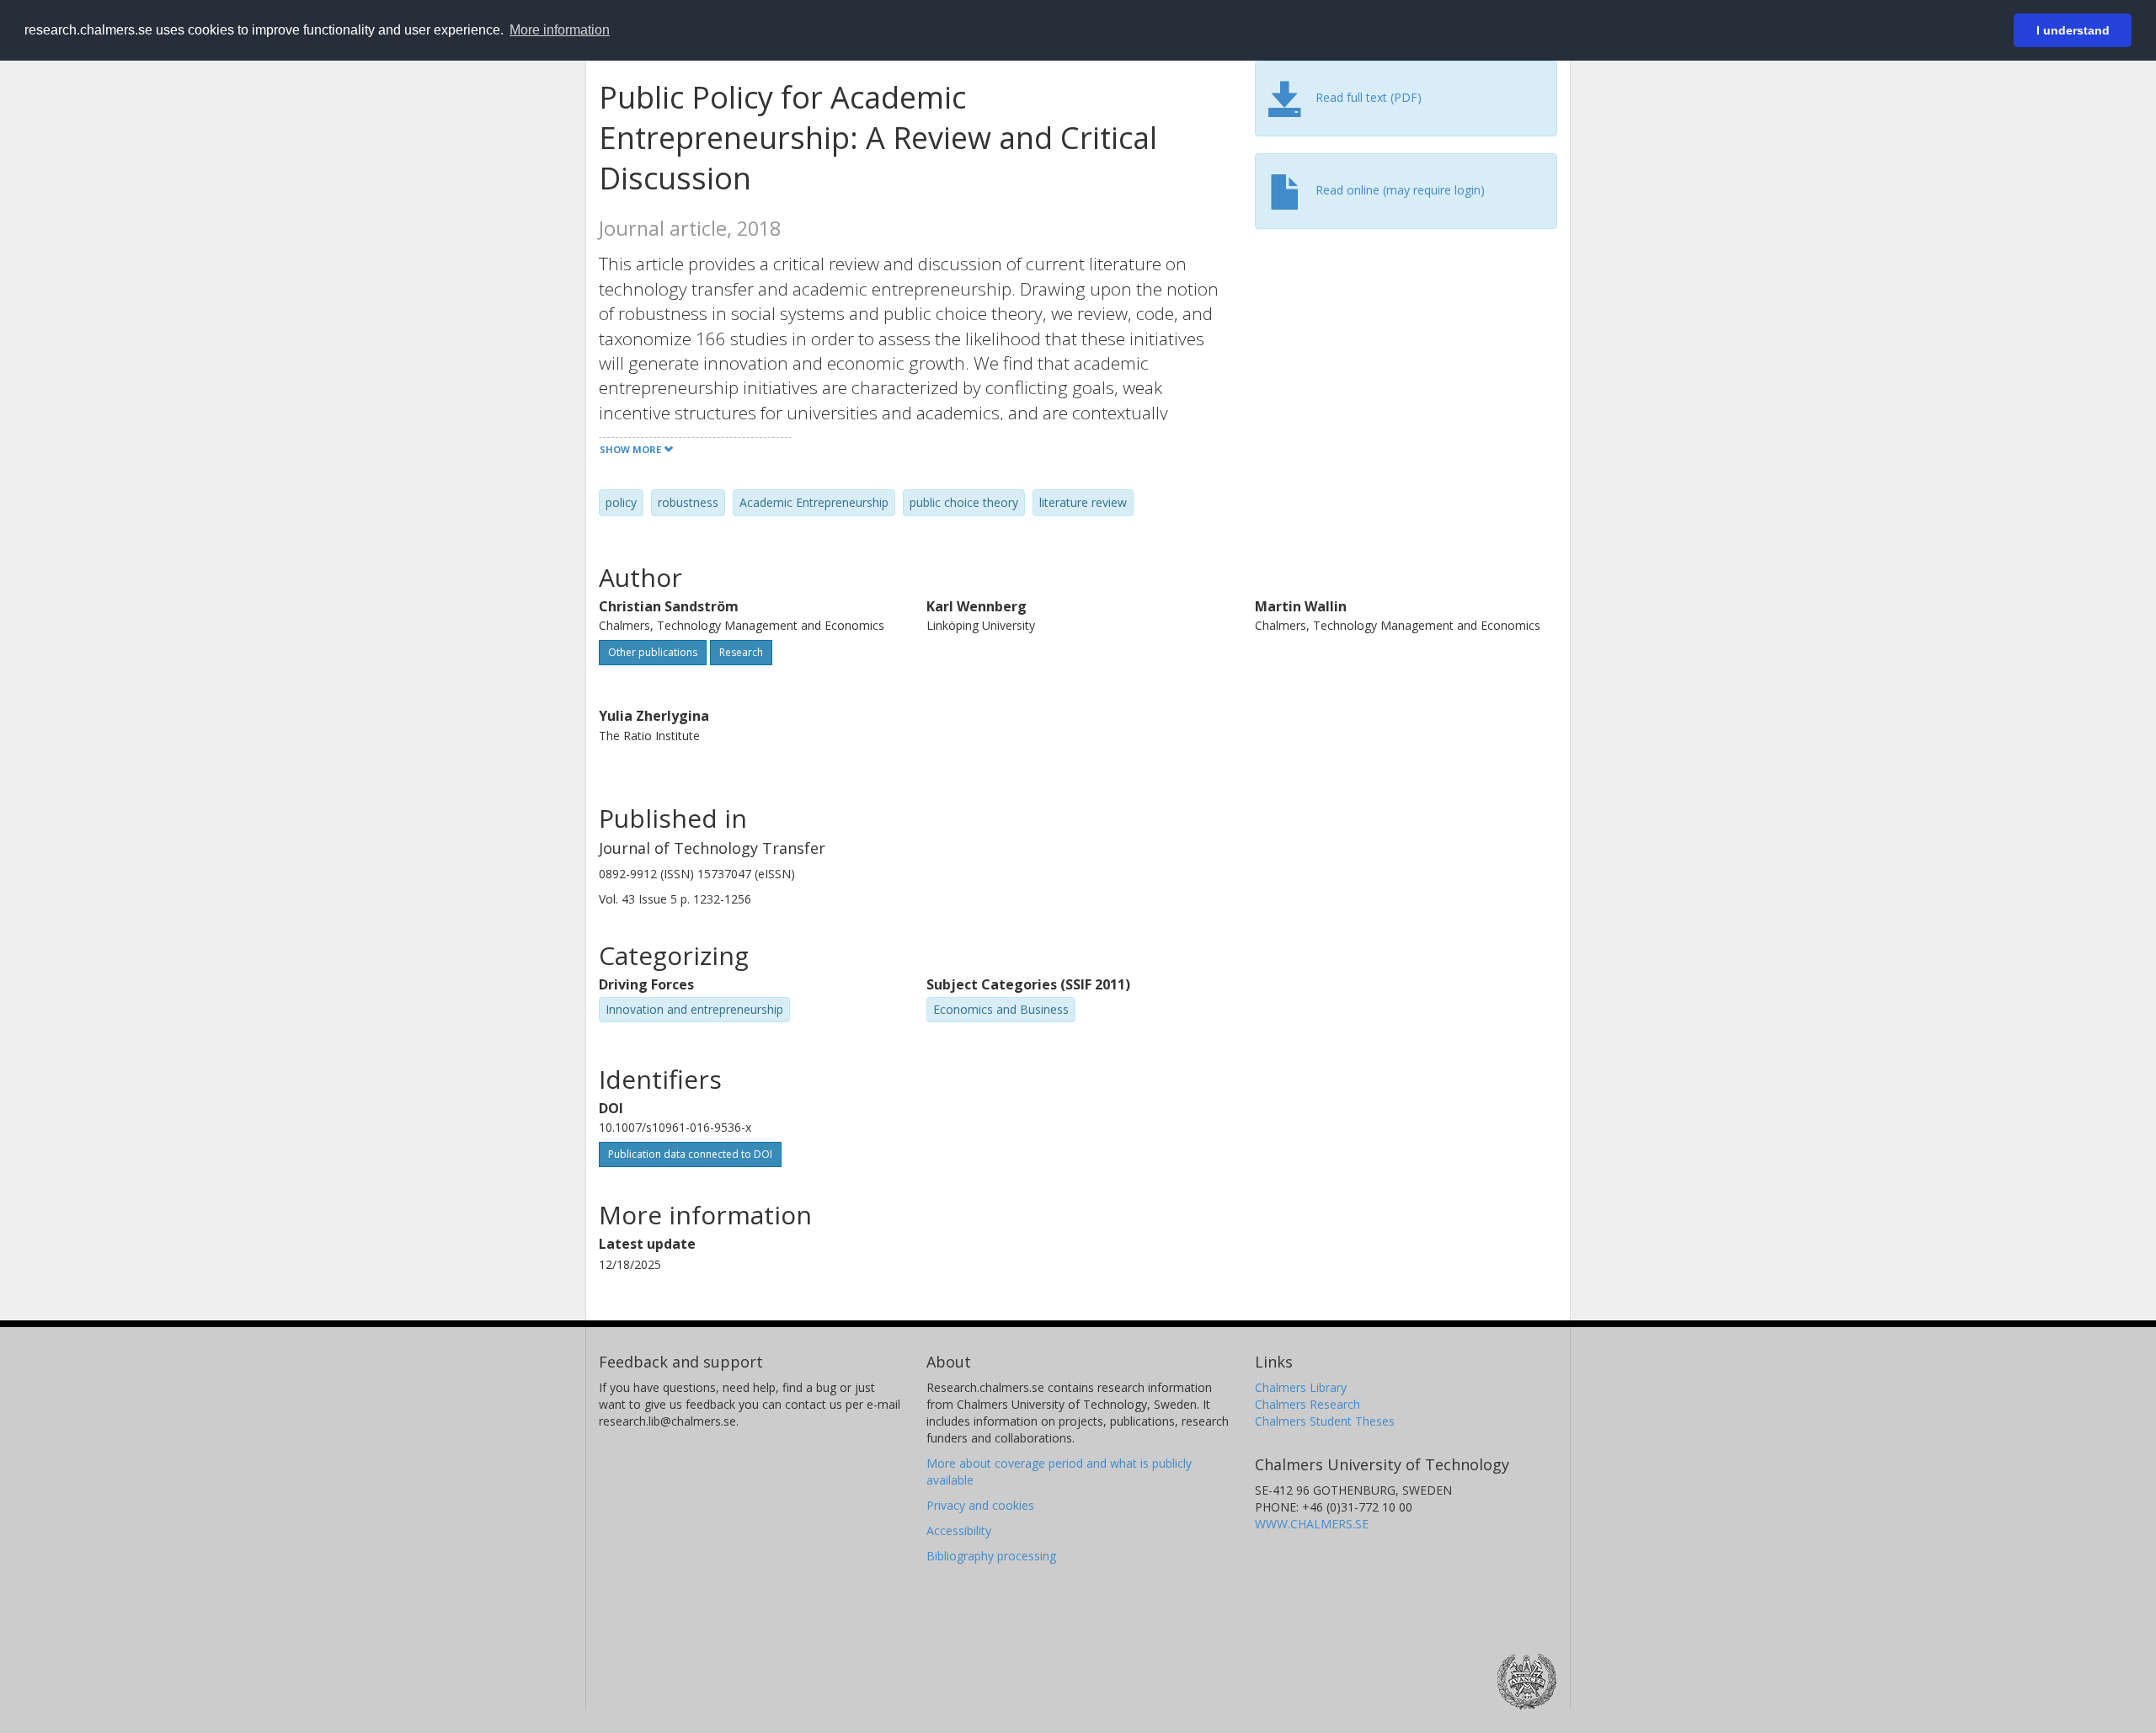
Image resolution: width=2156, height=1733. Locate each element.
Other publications (653, 652)
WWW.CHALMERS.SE (1312, 1524)
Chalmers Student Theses (1325, 1421)
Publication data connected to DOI (690, 1154)
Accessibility (959, 1530)
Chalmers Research (1307, 1404)
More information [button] (560, 30)
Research (741, 652)
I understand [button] (2073, 30)
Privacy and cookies (980, 1505)
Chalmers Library (1301, 1387)
